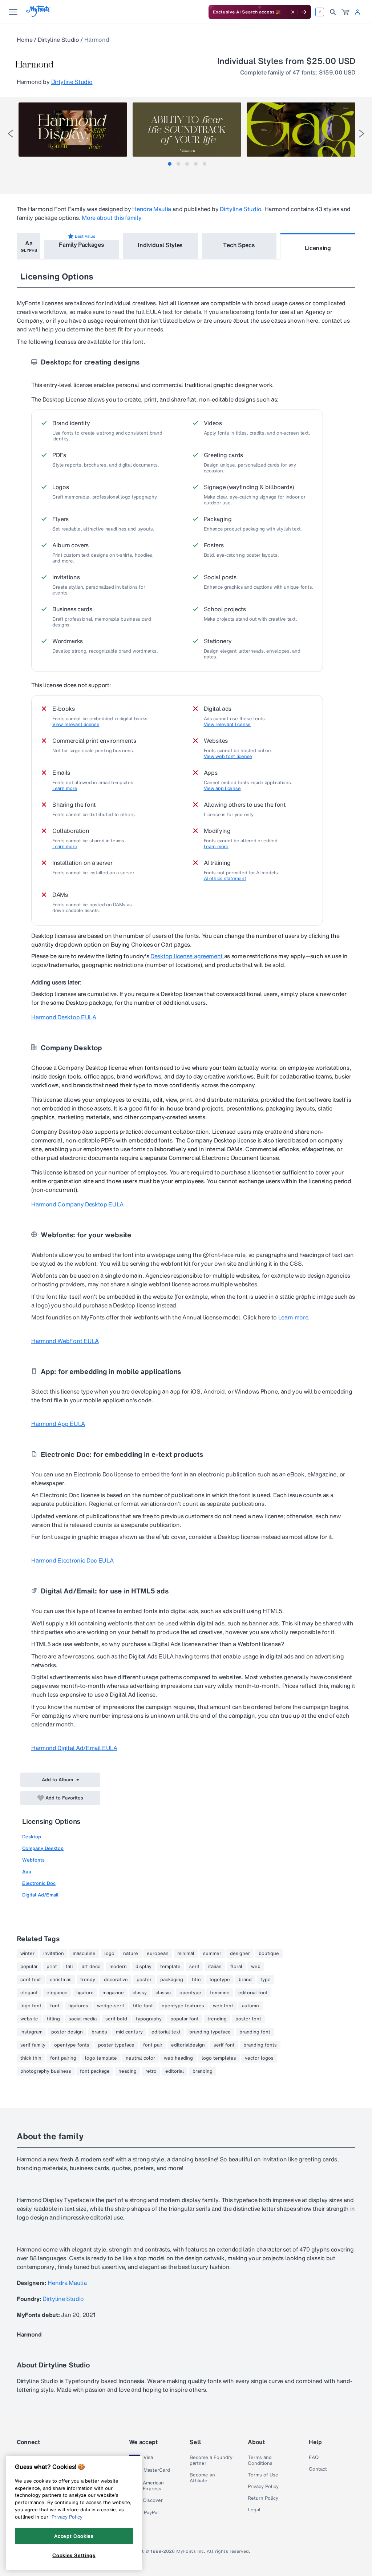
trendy (88, 1980)
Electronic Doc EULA (72, 1560)
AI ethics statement (225, 879)
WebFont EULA (65, 1341)
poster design (67, 2032)
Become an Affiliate (202, 2478)
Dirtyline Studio (58, 40)
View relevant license (76, 725)
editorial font (253, 1993)
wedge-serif (111, 2006)
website (29, 2019)
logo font (31, 2006)
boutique (269, 1954)
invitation (54, 1954)
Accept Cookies (74, 2536)
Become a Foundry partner (211, 2460)
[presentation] (11, 134)
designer (240, 1954)
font (55, 2006)
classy (140, 1993)
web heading (178, 2058)
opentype (190, 1993)
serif (194, 1967)
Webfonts (33, 1860)
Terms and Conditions (260, 2460)
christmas (61, 1980)
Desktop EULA (64, 1017)
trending (217, 2019)
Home (25, 40)
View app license (222, 789)
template (170, 1967)
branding (203, 2071)
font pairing (63, 2058)
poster (144, 1980)
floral (236, 1967)
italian (215, 1967)
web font (223, 2006)
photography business (46, 2071)
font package (95, 2071)
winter (27, 1954)
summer (212, 1954)
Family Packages (81, 245)
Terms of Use (263, 2475)
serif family (33, 2045)
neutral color (140, 2058)
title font (143, 2006)
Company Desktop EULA (77, 1204)
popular (29, 1967)
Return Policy (263, 2498)
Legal (254, 2510)
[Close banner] (293, 12)
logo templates (219, 2058)
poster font (248, 2019)
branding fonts (260, 2045)
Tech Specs (239, 245)
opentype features (183, 2006)
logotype (220, 1980)
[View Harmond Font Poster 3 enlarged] (301, 130)
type (266, 1980)
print (52, 1967)
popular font (185, 2019)
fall (69, 1967)
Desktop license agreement (187, 956)
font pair (153, 2045)
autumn (250, 2006)
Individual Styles (160, 245)
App (27, 1872)
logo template (101, 2058)
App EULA (58, 1424)
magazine (113, 1993)
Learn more (65, 789)
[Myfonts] (38, 15)
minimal (186, 1954)
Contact (318, 2469)
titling (53, 2019)
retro (151, 2071)
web (256, 1967)
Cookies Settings (74, 2555)
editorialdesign (188, 2045)
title (196, 1980)
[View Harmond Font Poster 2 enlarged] (187, 130)
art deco (91, 1967)
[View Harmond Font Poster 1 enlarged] (73, 130)
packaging (172, 1980)
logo (109, 1954)
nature (131, 1954)
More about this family (112, 218)
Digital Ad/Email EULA (74, 1748)
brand (245, 1980)
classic (163, 1993)
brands (99, 2032)
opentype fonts (72, 2045)
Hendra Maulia (152, 209)
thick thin (31, 2058)
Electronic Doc (39, 1883)
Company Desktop (43, 1848)
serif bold (116, 2019)
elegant (29, 1993)
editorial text (166, 2032)
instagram (31, 2032)
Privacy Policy (263, 2487)
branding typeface (210, 2032)
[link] (345, 12)
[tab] (170, 164)
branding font (255, 2032)
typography (149, 2019)
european (158, 1954)
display (143, 1967)
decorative (116, 1980)
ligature (85, 1993)
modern (118, 1967)
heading (128, 2071)
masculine (84, 1954)
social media (83, 2019)
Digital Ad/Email (40, 1895)
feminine (220, 1993)
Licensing (318, 248)
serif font (224, 2045)
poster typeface (116, 2045)
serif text (31, 1980)
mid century (129, 2032)
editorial (175, 2071)
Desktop (32, 1837)
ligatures (78, 2006)
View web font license (228, 757)
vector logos (259, 2058)
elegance (57, 1993)
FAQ (314, 2458)
